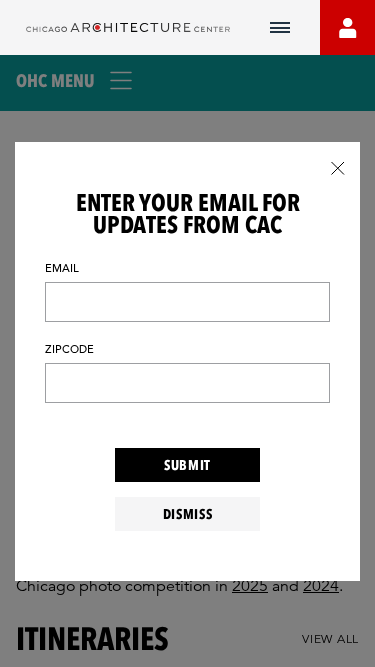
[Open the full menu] (280, 28)
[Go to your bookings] (347, 27)
